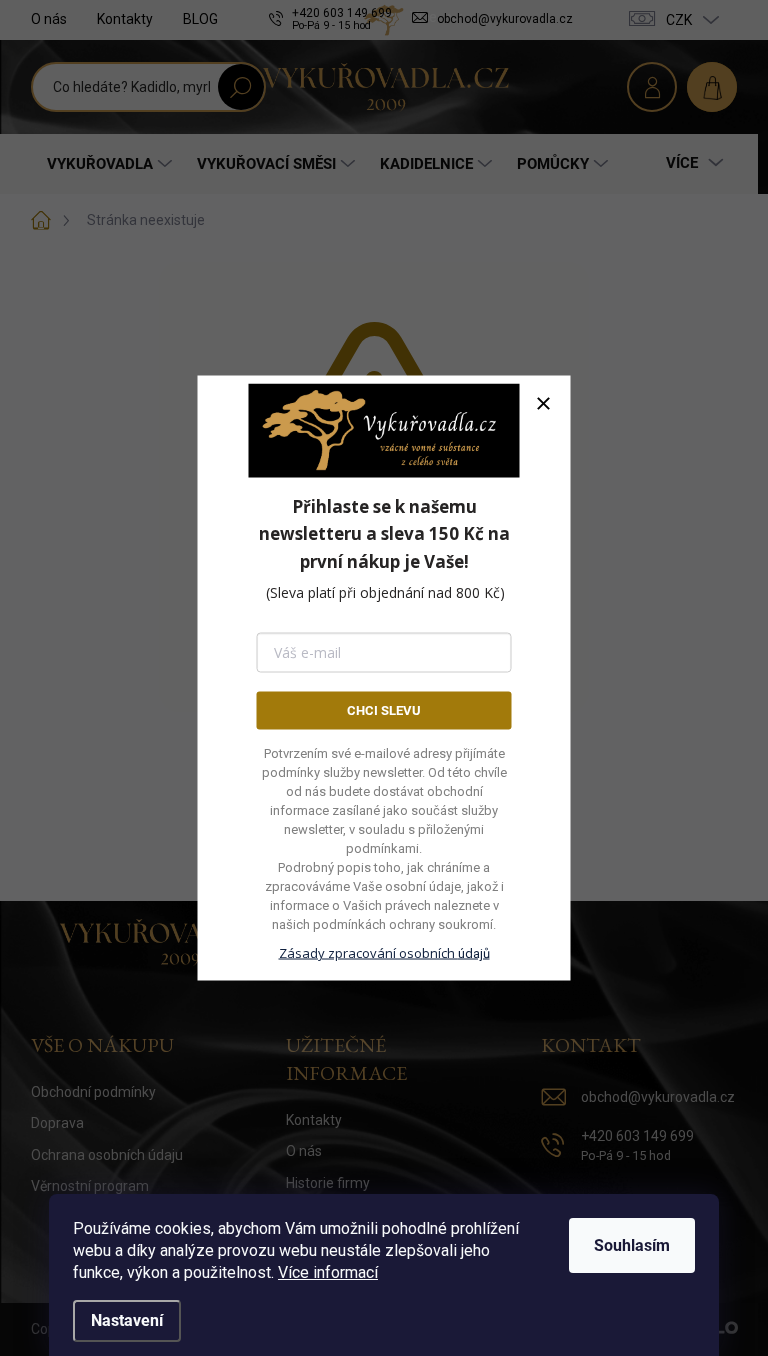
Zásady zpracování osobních (384, 953)
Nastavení (127, 1320)
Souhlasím (632, 1245)
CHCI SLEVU (384, 709)
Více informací (328, 1272)
